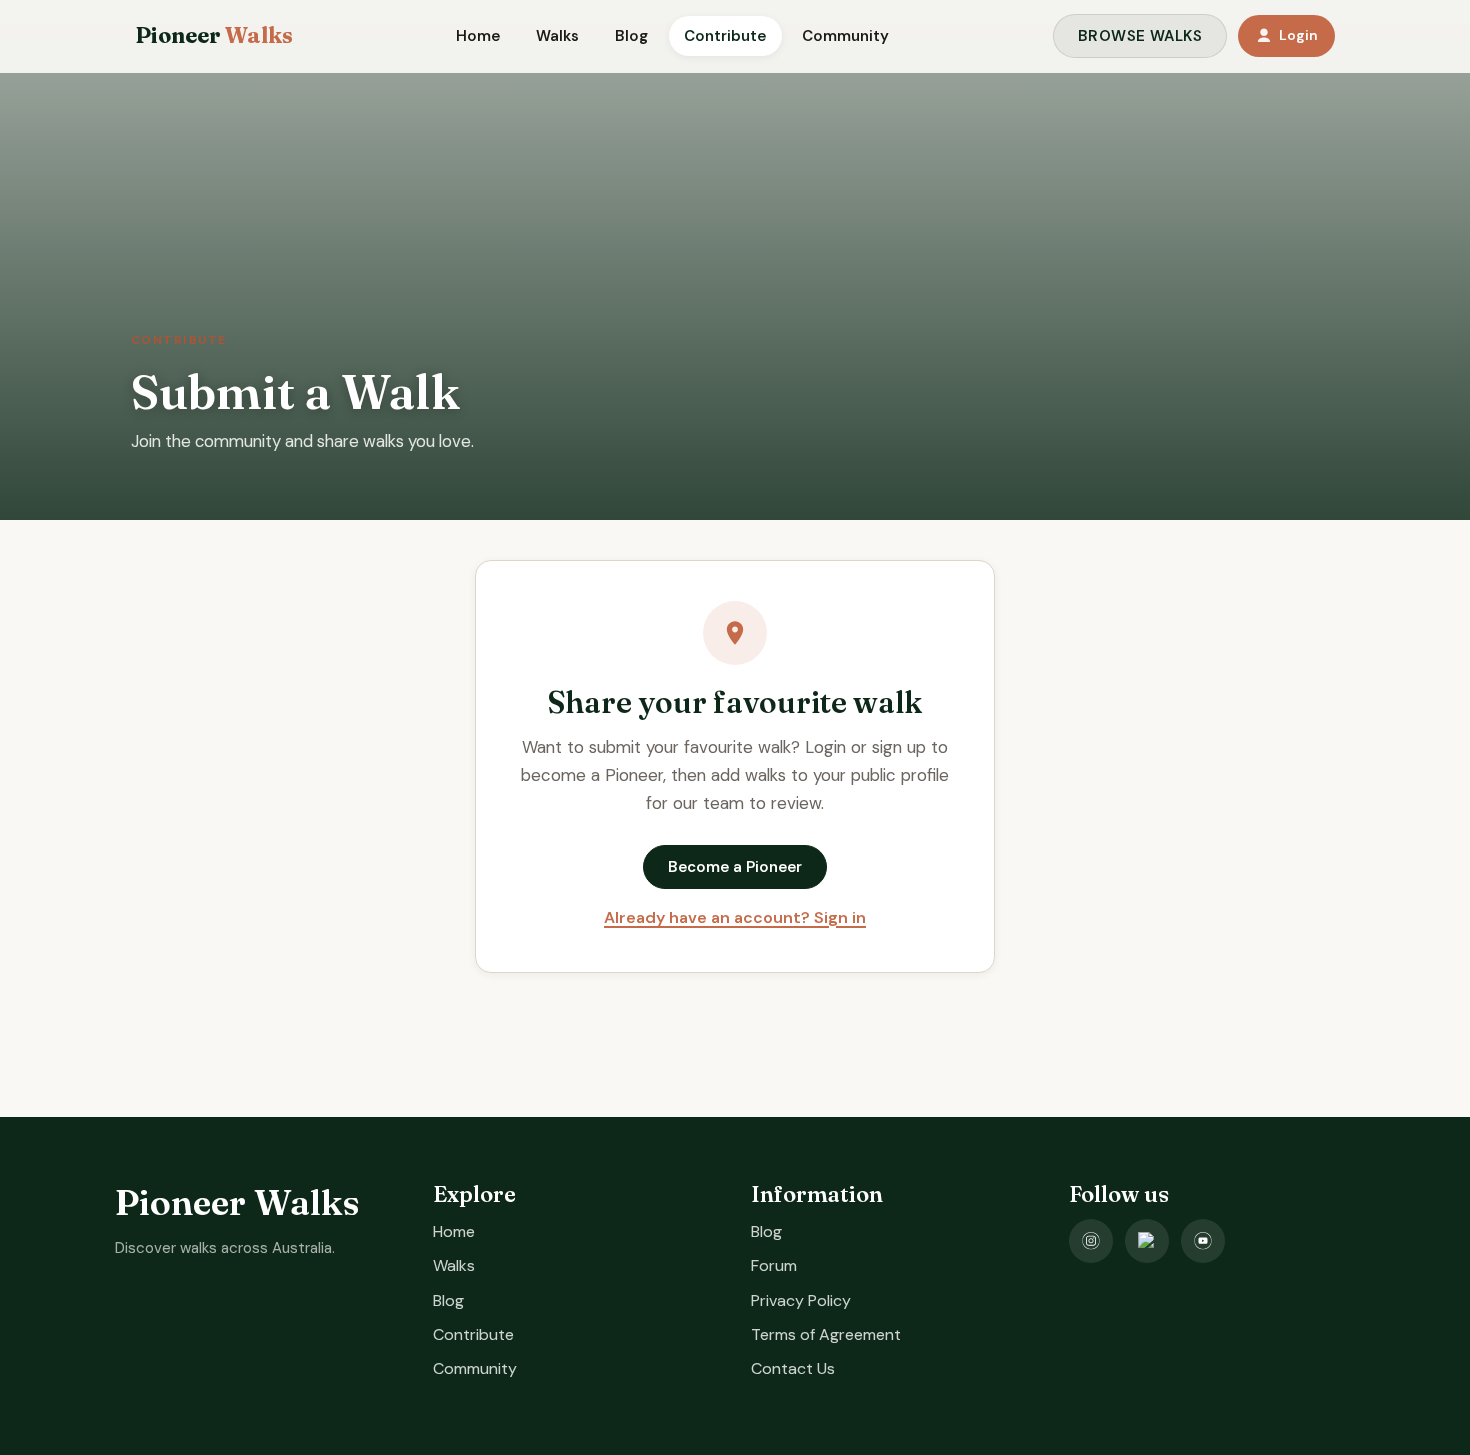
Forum (774, 1265)
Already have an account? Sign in (735, 917)
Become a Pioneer (735, 867)
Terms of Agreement (826, 1334)
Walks (557, 36)
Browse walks (1140, 36)
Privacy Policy (801, 1300)
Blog (631, 36)
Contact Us (793, 1368)
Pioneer (214, 36)
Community (845, 36)
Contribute (725, 36)
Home (478, 36)
